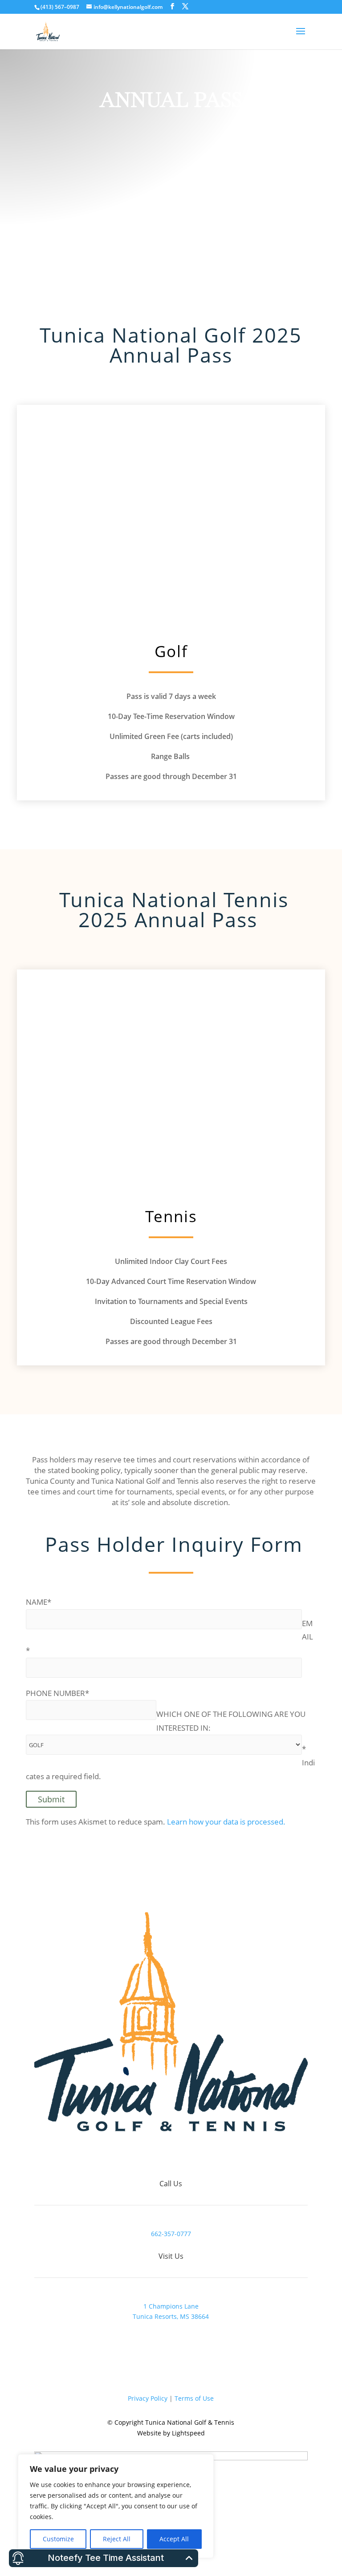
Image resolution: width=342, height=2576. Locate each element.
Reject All (117, 2539)
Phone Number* (57, 1693)
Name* (39, 1602)
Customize (58, 2539)
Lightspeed (188, 2433)
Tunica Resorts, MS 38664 (171, 2316)
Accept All (174, 2539)
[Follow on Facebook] (153, 2156)
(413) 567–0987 (60, 7)
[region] (116, 2506)
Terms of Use (194, 2398)
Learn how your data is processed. (226, 1822)
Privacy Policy (148, 2398)
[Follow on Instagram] (189, 2156)
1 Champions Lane (171, 2306)
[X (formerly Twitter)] (185, 6)
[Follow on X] (171, 2156)
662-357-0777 (171, 2234)
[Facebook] (172, 6)
